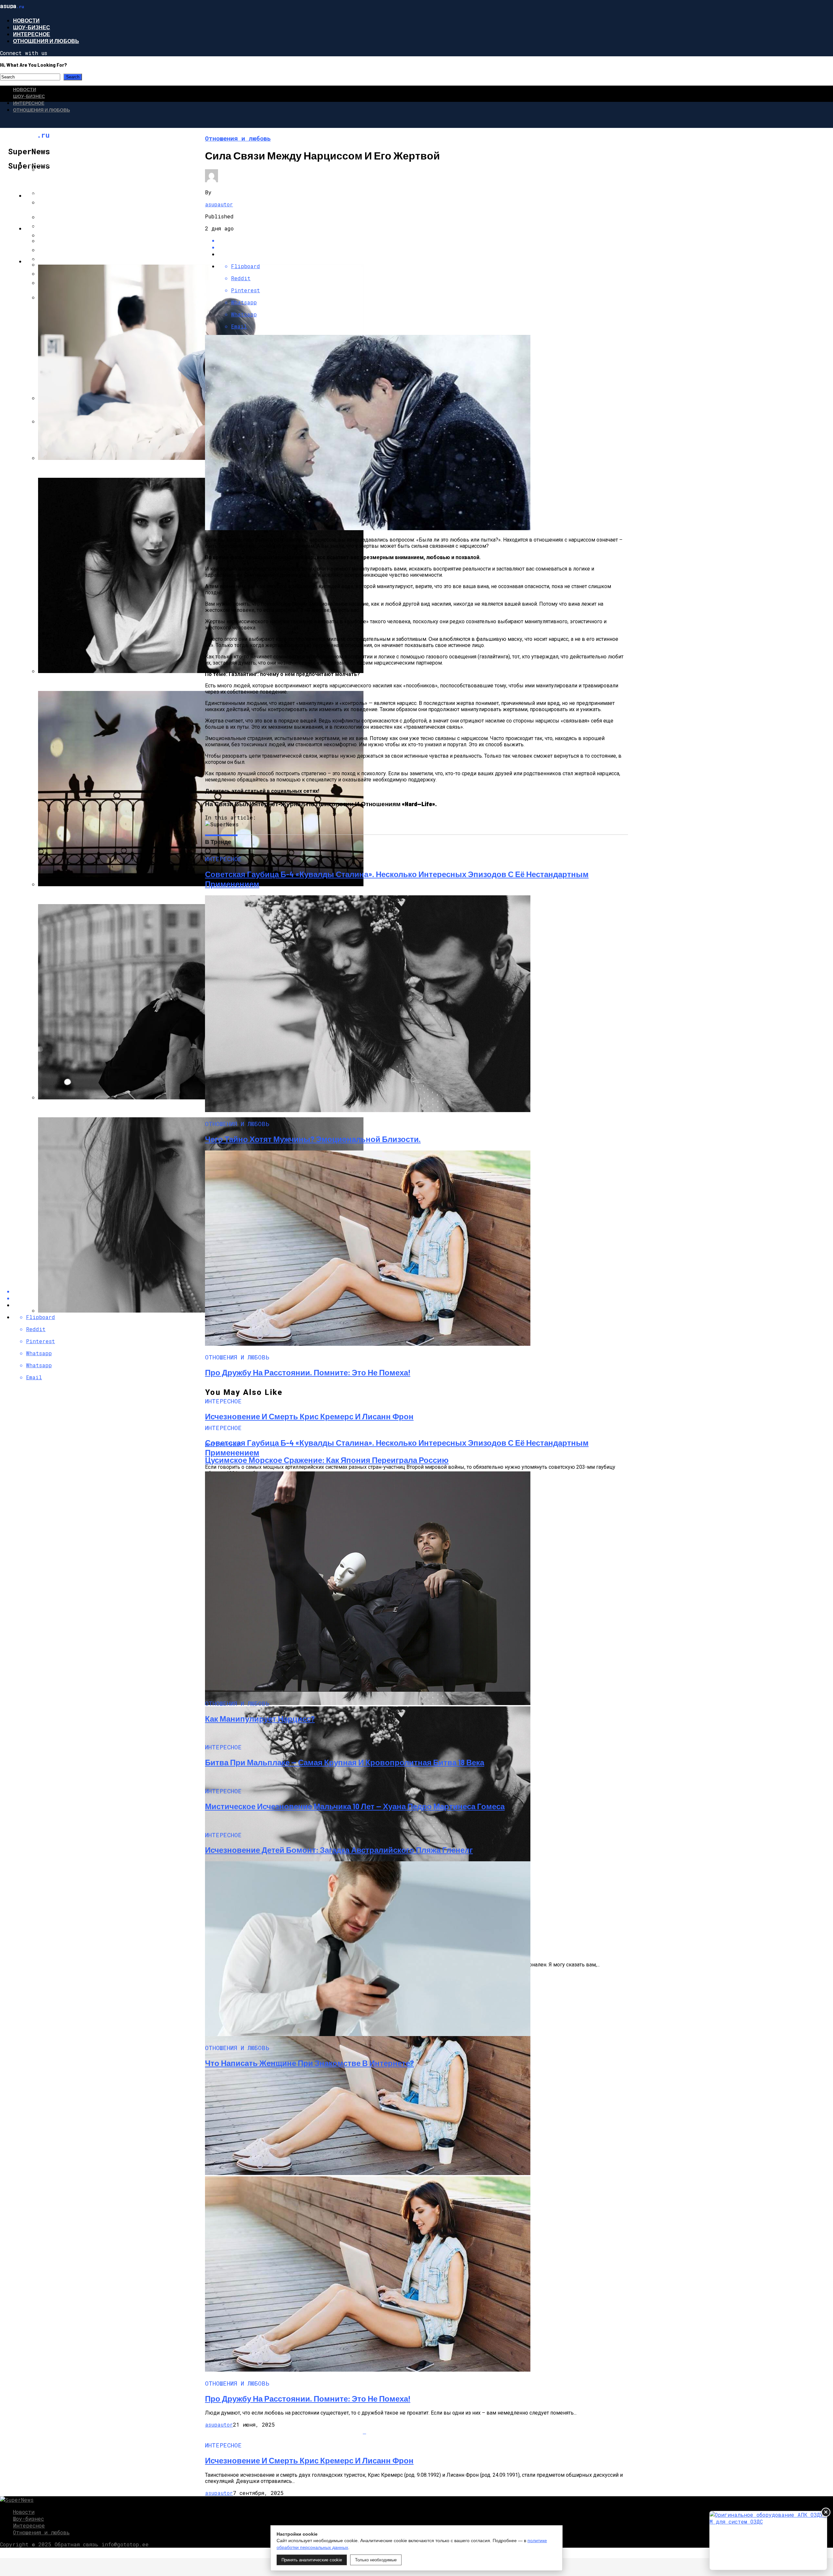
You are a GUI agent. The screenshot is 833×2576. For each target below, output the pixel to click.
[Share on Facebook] (423, 240)
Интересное (32, 34)
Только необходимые (376, 2560)
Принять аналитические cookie (312, 2560)
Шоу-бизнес (32, 27)
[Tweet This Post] (423, 247)
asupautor (219, 204)
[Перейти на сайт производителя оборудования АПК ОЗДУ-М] (768, 2541)
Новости (26, 20)
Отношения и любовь (46, 41)
